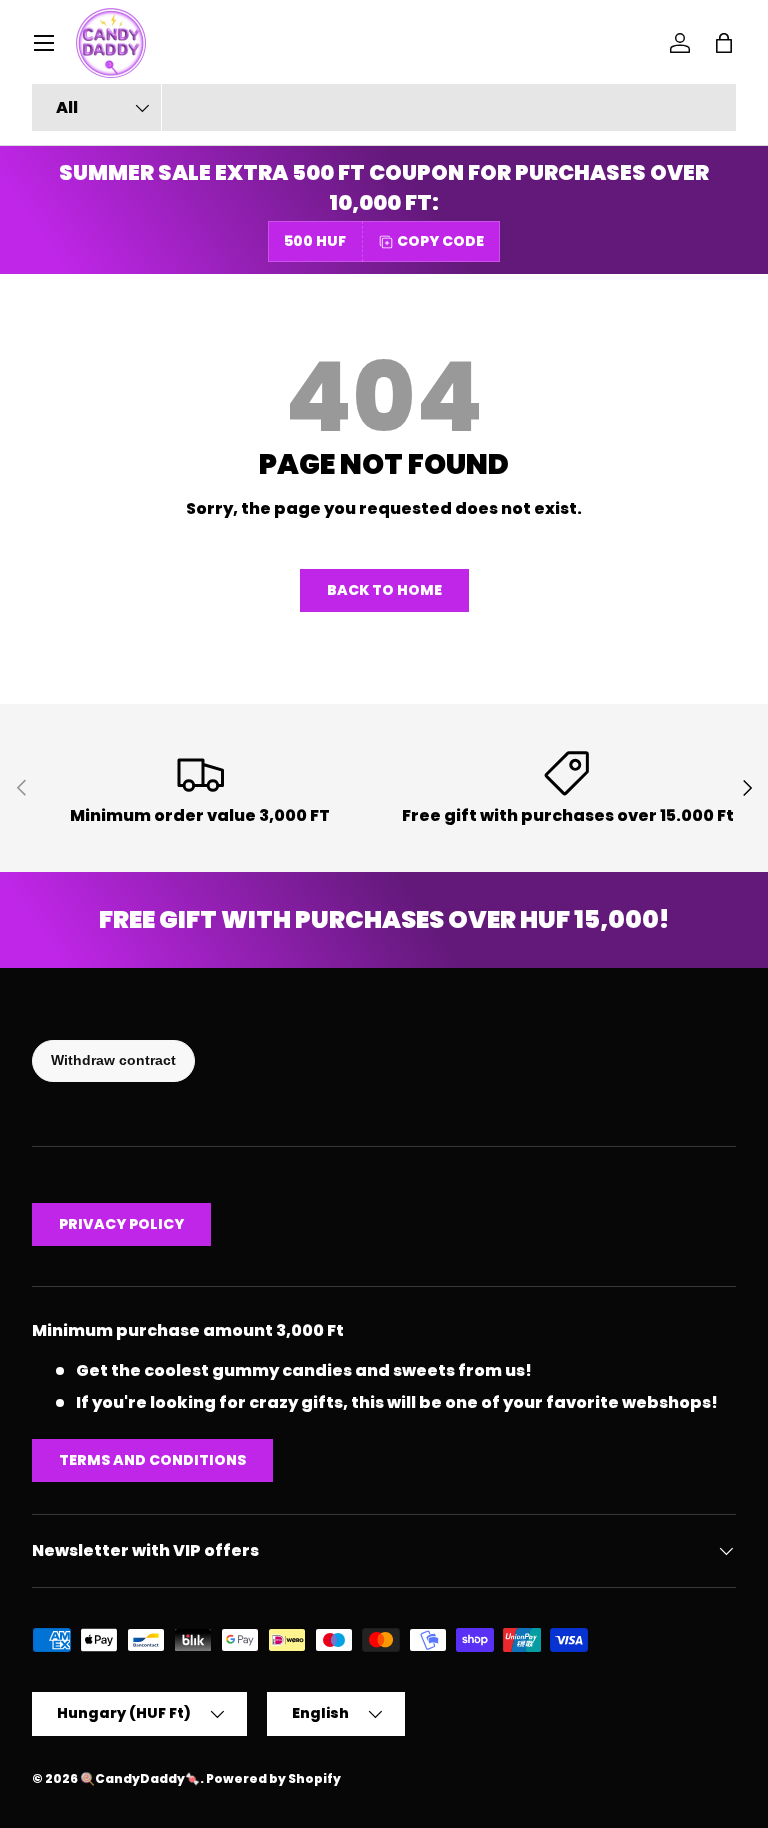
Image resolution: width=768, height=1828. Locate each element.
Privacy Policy (121, 1224)
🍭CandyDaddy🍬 (140, 1778)
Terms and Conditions (152, 1460)
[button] (724, 43)
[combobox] (384, 107)
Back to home (384, 590)
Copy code (440, 241)
